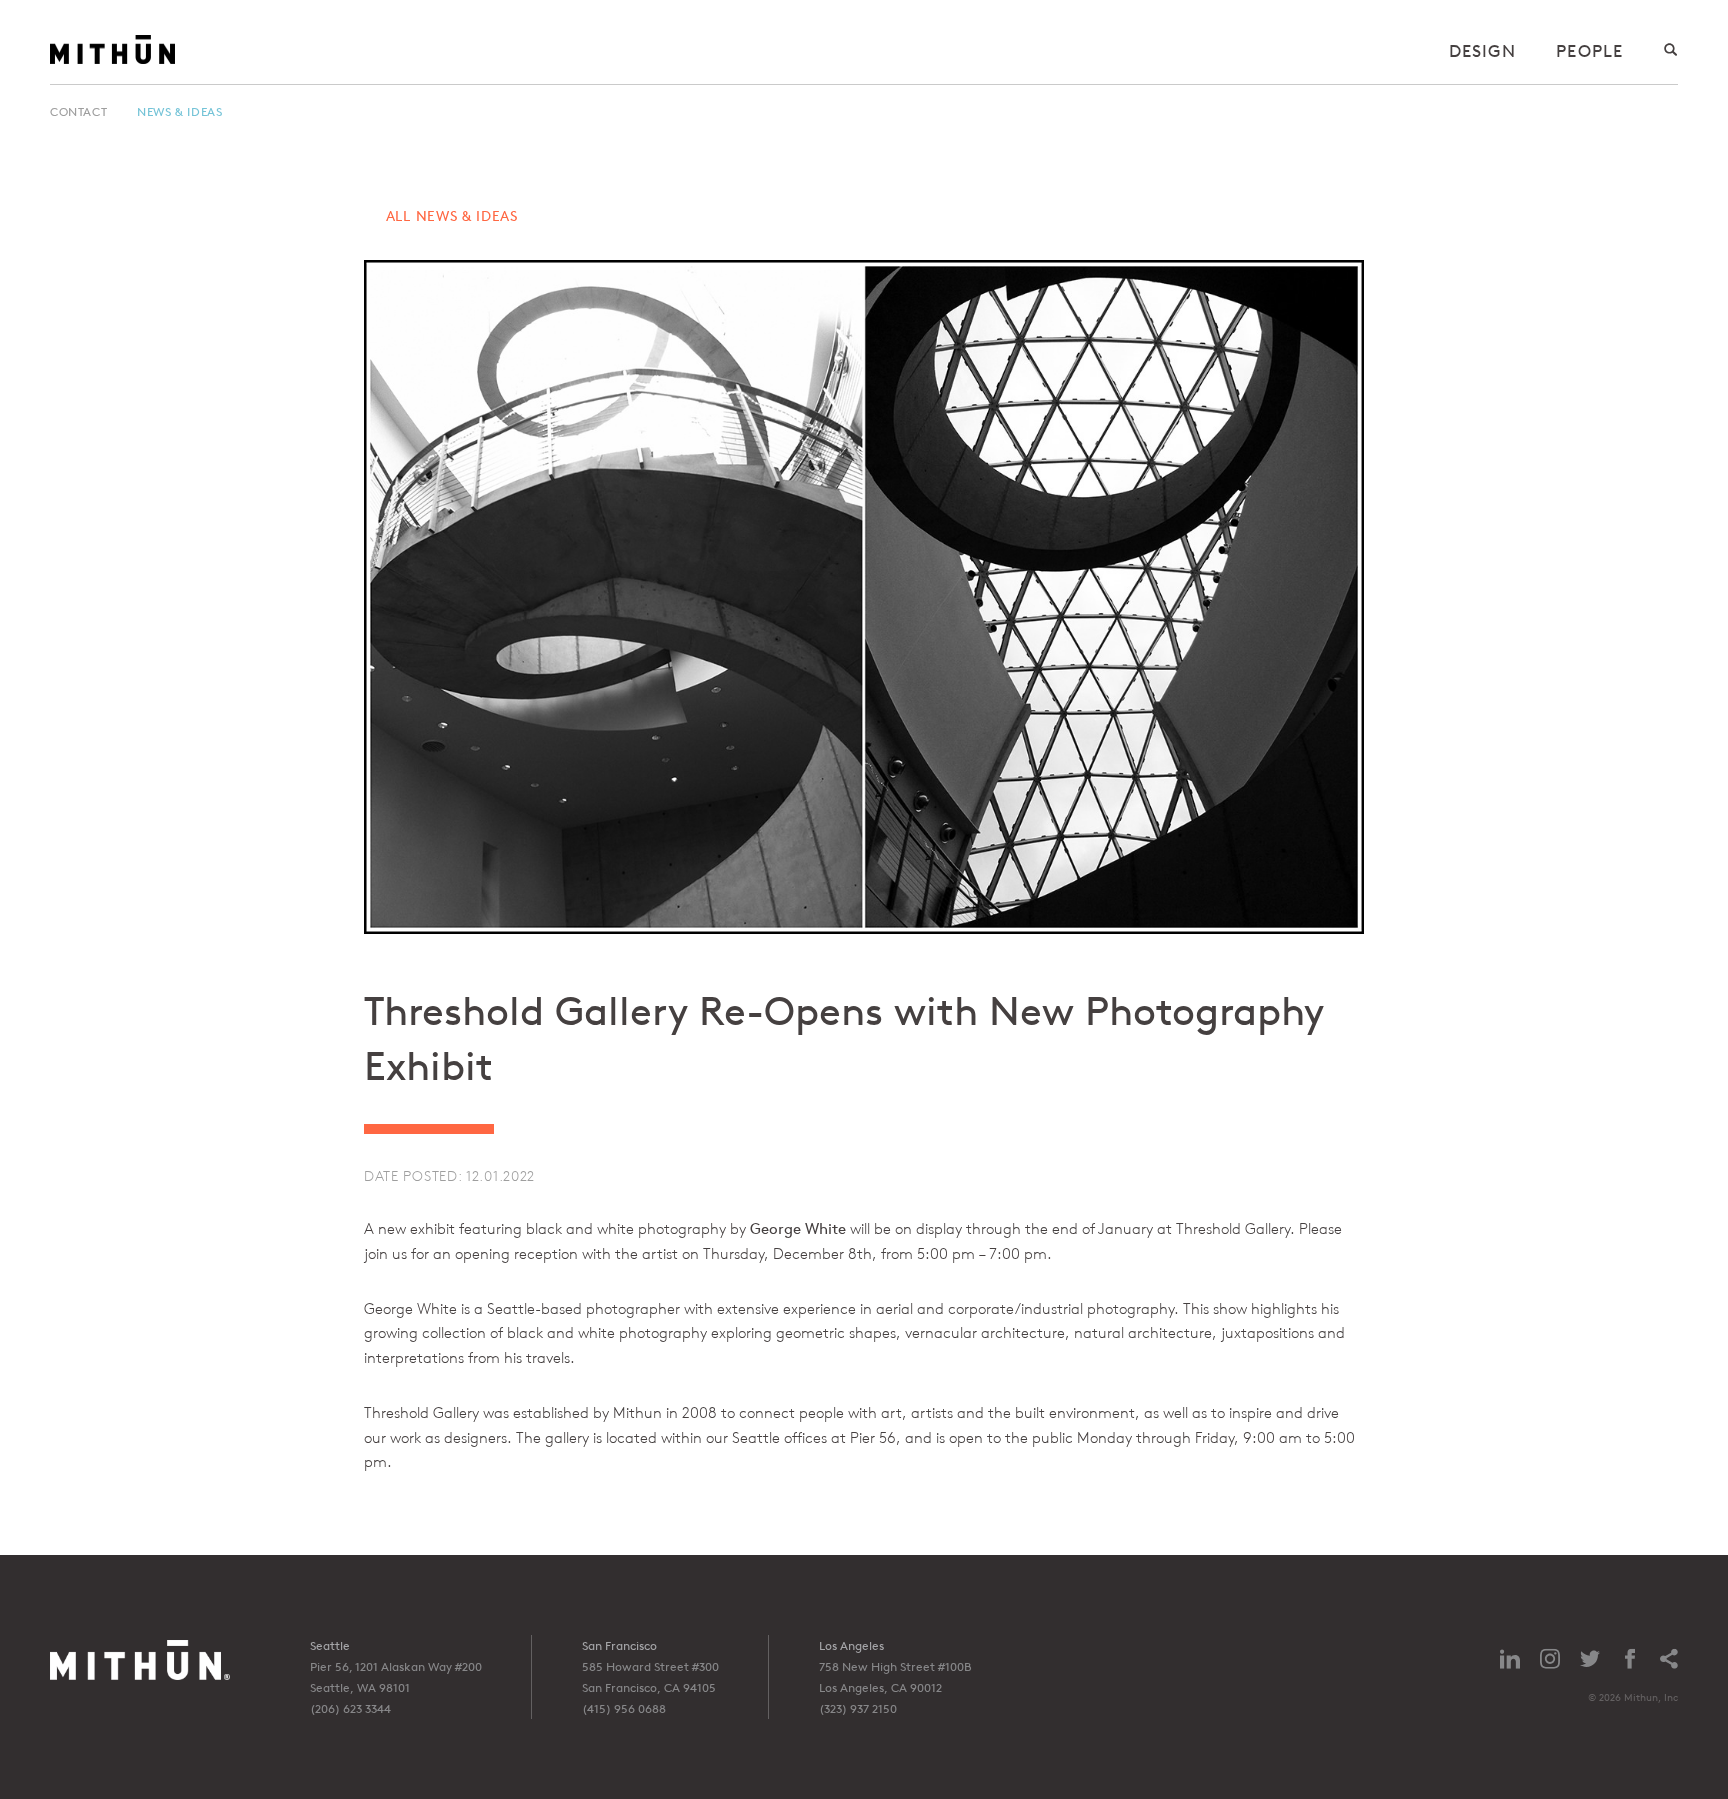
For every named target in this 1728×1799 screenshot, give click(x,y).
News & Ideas (179, 111)
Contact (78, 111)
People (1589, 50)
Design (1483, 50)
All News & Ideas (452, 215)
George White (798, 1228)
